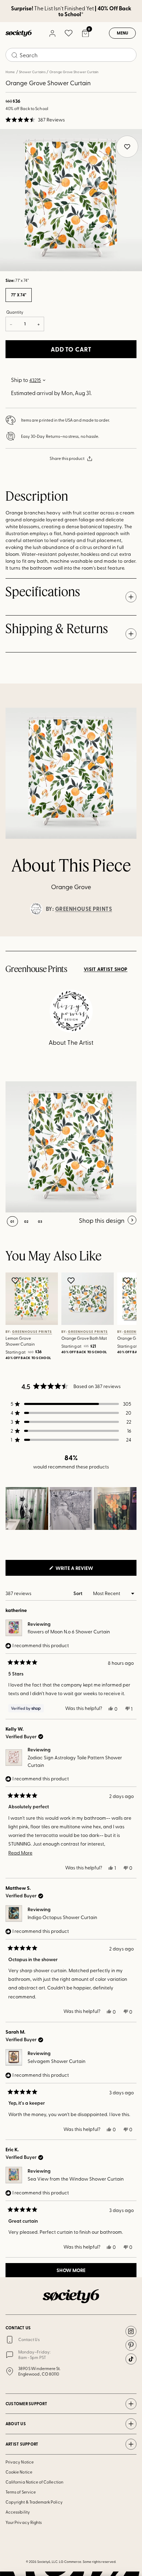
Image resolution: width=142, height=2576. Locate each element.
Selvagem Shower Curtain (57, 2061)
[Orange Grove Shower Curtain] (71, 1147)
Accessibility (18, 2512)
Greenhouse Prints (84, 909)
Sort (78, 1593)
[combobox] (71, 55)
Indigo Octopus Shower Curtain (62, 1917)
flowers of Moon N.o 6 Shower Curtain (69, 1631)
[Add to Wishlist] (16, 1280)
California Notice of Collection (34, 2482)
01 (12, 1221)
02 (26, 1221)
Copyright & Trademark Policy (34, 2502)
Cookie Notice (19, 2472)
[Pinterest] (131, 2345)
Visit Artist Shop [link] (106, 969)
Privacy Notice (20, 2462)
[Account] (52, 33)
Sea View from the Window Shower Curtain (76, 2179)
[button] (35, 120)
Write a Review (85, 1570)
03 (40, 1221)
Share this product (67, 458)
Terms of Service (21, 2492)
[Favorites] (69, 33)
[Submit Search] (14, 55)
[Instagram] (131, 2331)
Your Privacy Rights (24, 2522)
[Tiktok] (131, 2359)
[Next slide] (130, 936)
